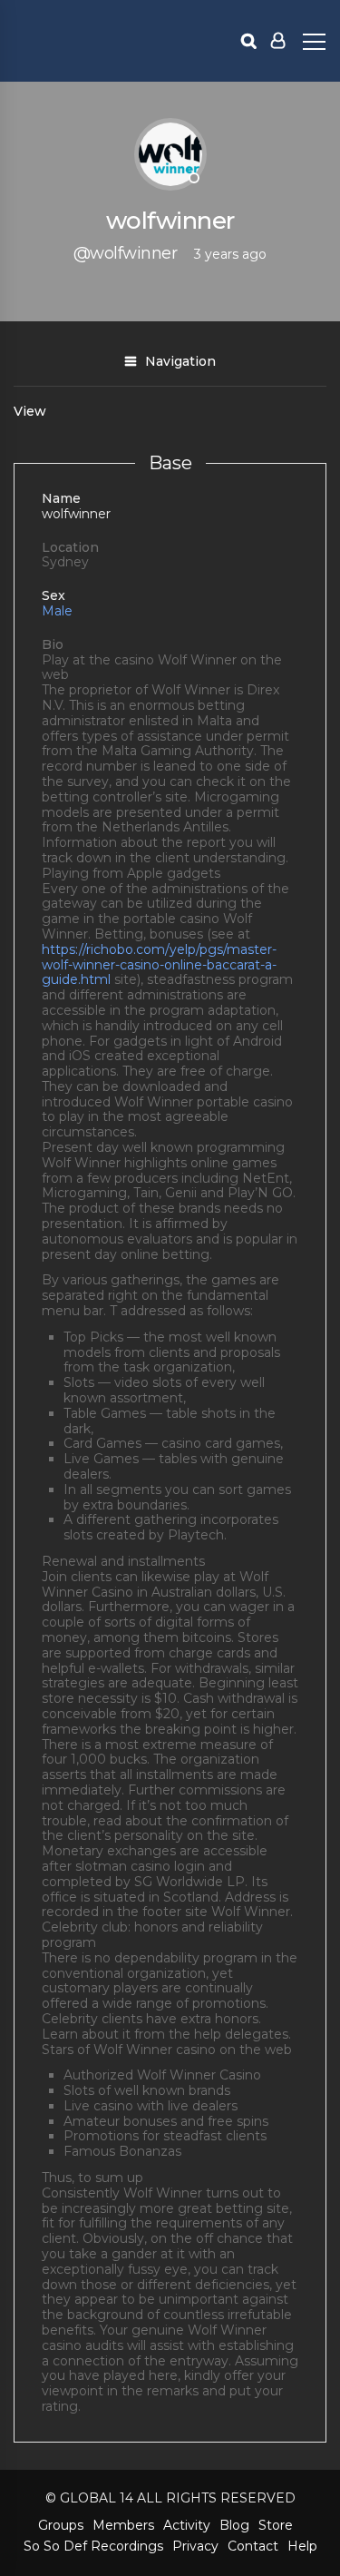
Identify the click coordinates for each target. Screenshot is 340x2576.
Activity (187, 2525)
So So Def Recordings (93, 2546)
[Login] (278, 41)
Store (276, 2525)
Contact (253, 2546)
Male (57, 611)
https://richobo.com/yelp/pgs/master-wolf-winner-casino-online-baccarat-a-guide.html (159, 965)
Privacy (195, 2546)
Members (123, 2525)
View (30, 411)
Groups (61, 2525)
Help (302, 2546)
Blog (234, 2525)
